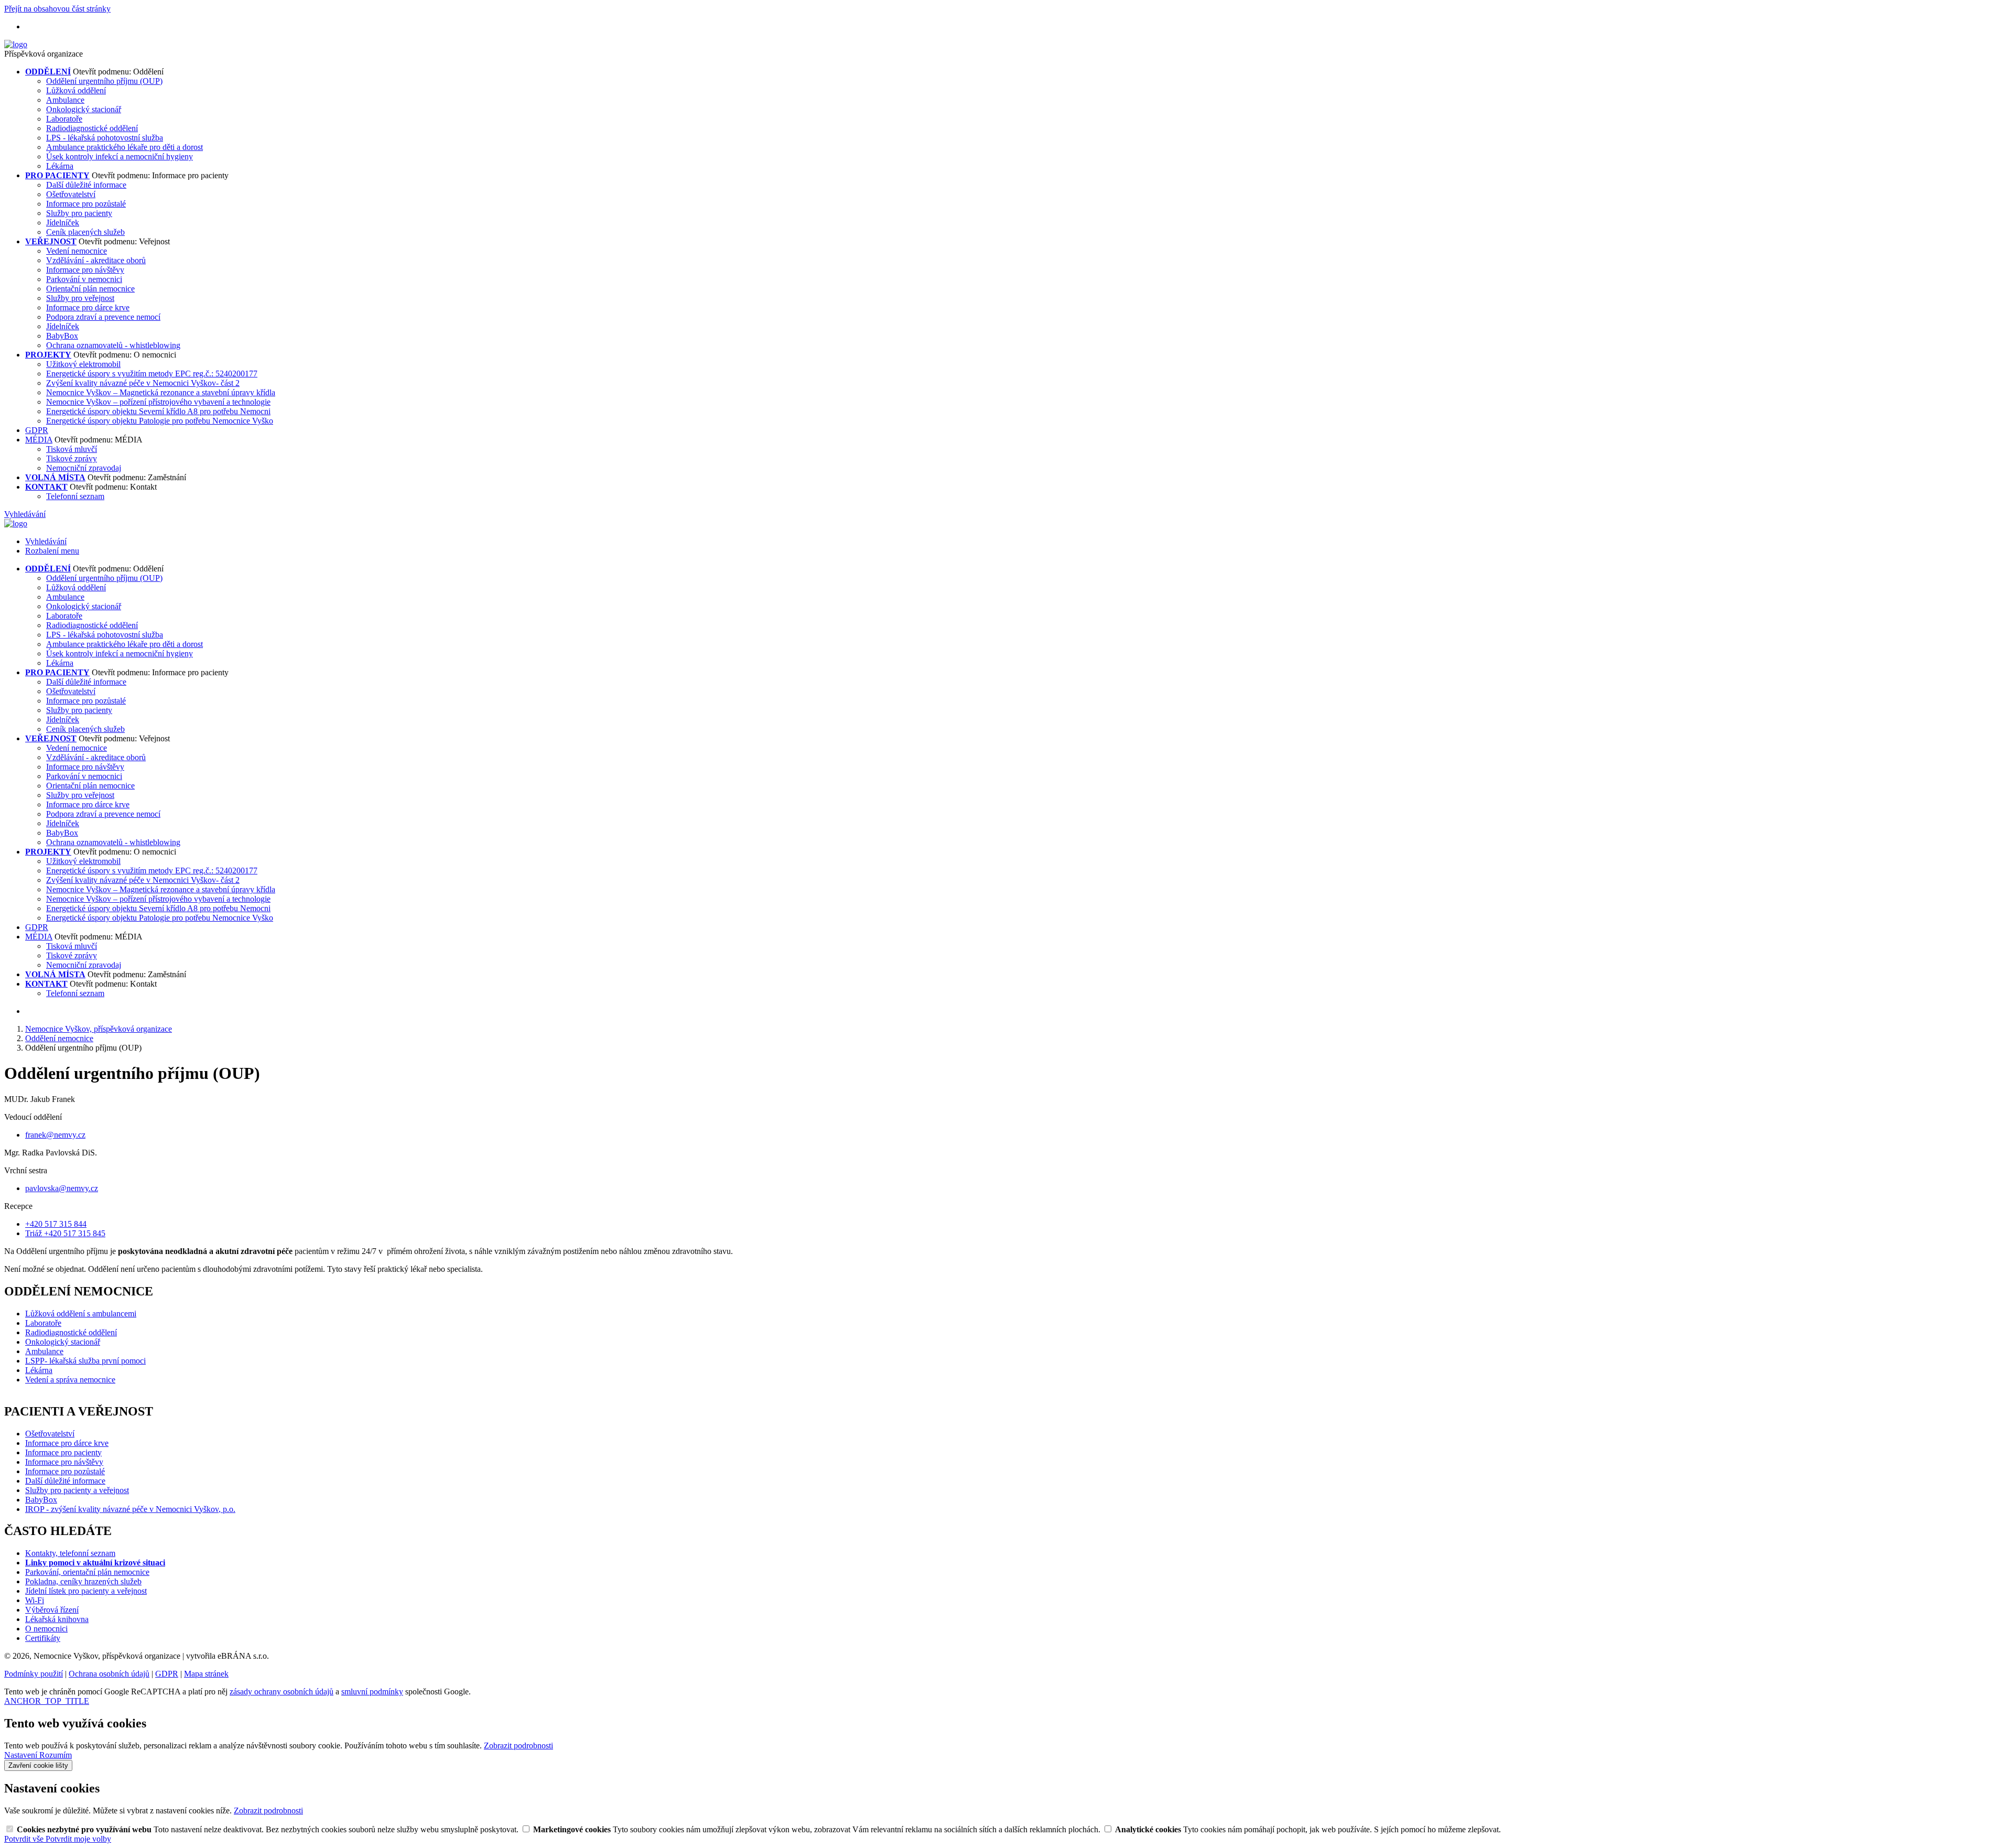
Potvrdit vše (25, 1839)
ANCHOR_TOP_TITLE (47, 1701)
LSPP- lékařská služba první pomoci (85, 1361)
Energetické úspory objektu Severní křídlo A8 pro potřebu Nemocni (158, 411)
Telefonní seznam (75, 496)
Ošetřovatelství (71, 194)
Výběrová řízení (52, 1610)
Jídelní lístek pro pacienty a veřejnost (86, 1591)
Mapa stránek (206, 1674)
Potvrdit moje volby (78, 1839)
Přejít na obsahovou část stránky (57, 9)
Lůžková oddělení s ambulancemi (81, 1314)
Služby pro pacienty (79, 213)
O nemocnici (46, 1629)
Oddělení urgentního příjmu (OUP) (104, 81)
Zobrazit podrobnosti (518, 1746)
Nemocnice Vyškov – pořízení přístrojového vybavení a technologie (158, 402)
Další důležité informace (86, 185)
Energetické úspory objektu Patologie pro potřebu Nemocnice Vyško (160, 421)
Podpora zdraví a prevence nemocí (103, 317)
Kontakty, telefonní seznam (70, 1553)
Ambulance (65, 100)
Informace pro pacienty (63, 1452)
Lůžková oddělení (76, 90)
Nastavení (22, 1755)
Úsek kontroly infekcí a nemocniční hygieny (120, 156)
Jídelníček (63, 223)
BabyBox (62, 336)
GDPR (37, 430)
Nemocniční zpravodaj (84, 468)
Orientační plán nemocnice (90, 289)
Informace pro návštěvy (85, 270)
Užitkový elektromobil (83, 364)
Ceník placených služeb (85, 232)
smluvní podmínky (372, 1692)
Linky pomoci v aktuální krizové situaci (95, 1563)
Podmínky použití (34, 1674)
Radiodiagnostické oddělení (92, 128)
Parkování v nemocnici (84, 279)
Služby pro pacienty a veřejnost (77, 1490)
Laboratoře (64, 119)
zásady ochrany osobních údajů (282, 1692)
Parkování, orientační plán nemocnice (87, 1572)
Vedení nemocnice (77, 251)
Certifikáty (43, 1638)
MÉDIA (39, 440)
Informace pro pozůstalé (86, 204)
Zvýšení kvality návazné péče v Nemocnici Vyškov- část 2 (143, 383)
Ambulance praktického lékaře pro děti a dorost (125, 147)
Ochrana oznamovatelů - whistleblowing (113, 345)
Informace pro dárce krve (88, 307)
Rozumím (56, 1755)
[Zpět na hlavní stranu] (16, 44)
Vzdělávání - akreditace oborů (96, 260)
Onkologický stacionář (84, 109)
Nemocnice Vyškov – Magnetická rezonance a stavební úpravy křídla (161, 392)
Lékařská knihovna (57, 1619)
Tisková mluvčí (72, 449)
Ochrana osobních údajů (109, 1674)
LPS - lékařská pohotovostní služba (105, 138)
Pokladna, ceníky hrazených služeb (83, 1581)
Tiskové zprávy (72, 458)
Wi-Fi (35, 1600)
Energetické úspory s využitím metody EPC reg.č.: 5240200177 (152, 374)
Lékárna (60, 166)
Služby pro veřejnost (80, 298)
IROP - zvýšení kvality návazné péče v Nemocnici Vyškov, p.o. (130, 1509)
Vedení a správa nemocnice (70, 1380)
